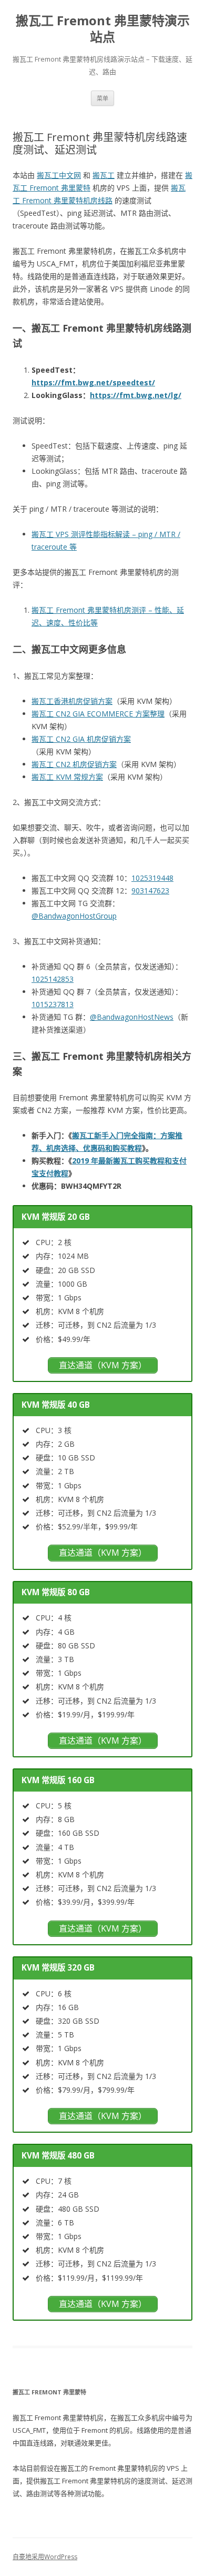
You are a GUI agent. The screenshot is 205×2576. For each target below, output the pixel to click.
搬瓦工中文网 (59, 175)
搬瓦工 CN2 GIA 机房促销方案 (81, 739)
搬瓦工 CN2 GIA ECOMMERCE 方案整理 (98, 714)
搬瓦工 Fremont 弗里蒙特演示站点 (103, 29)
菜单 (102, 98)
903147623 (150, 891)
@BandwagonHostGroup (74, 916)
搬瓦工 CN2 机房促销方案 (74, 764)
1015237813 (53, 1004)
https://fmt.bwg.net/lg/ (136, 395)
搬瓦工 (104, 175)
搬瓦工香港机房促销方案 (72, 701)
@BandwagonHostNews (132, 1017)
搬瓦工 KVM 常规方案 (67, 777)
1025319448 (152, 878)
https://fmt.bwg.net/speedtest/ (93, 382)
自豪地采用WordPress (45, 2557)
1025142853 (53, 979)
